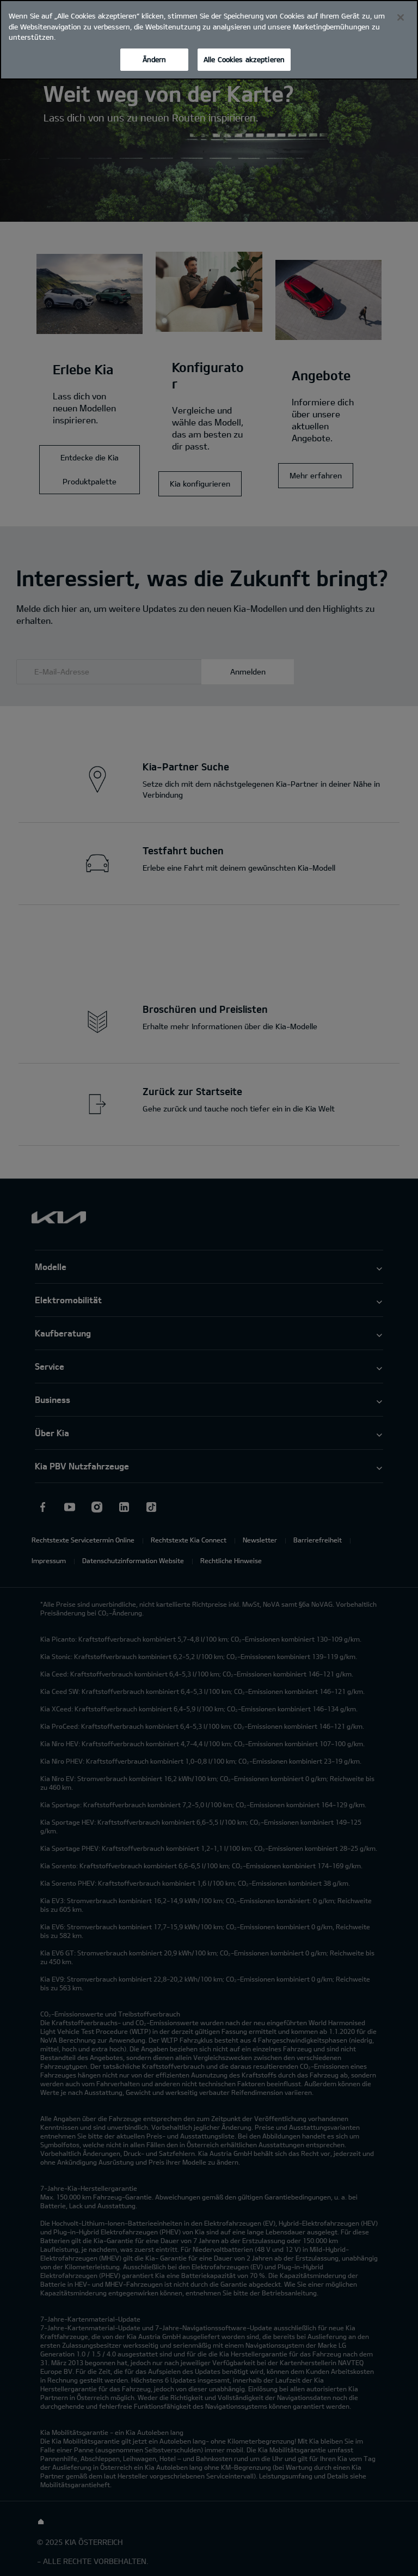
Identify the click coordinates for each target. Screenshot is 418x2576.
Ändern (155, 59)
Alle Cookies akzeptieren (244, 59)
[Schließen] (401, 17)
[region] (209, 40)
